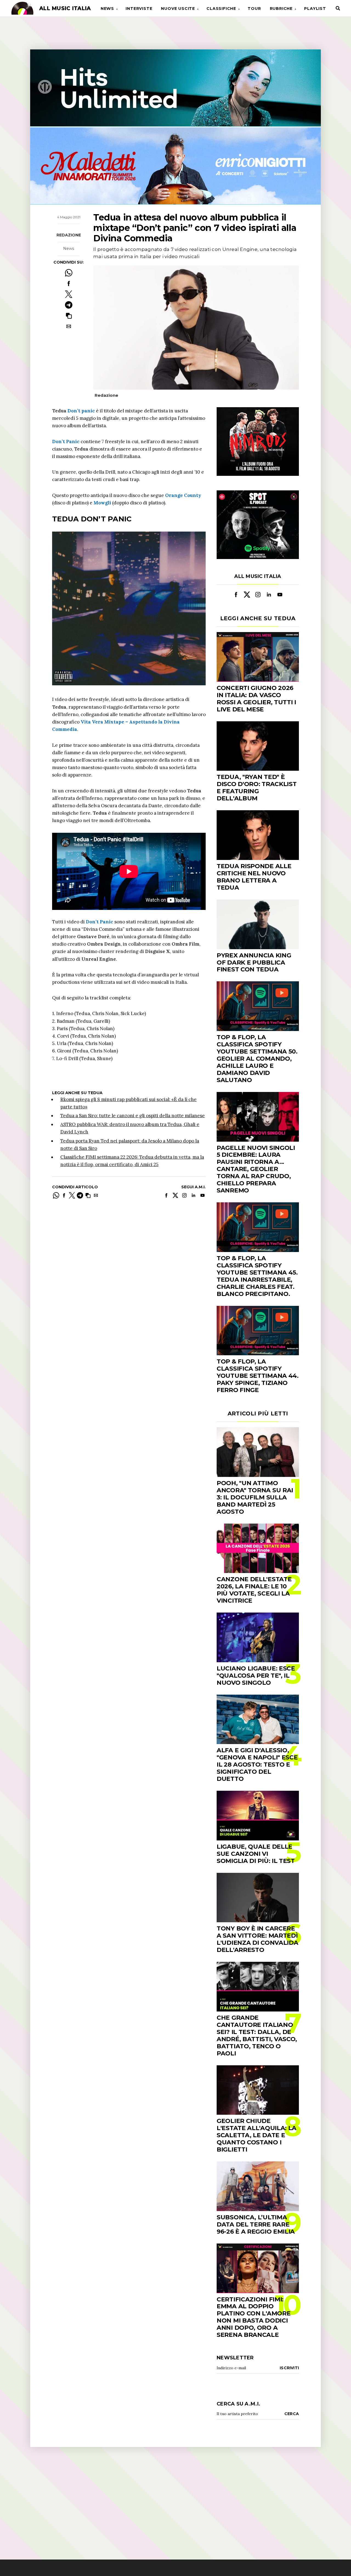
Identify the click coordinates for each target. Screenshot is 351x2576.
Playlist (315, 9)
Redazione (69, 235)
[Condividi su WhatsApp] (69, 273)
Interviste (139, 9)
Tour (254, 9)
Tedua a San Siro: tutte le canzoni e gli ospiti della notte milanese (133, 1116)
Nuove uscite (178, 9)
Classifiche (221, 9)
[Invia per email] (69, 326)
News (107, 9)
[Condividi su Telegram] (69, 305)
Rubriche (281, 9)
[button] (69, 316)
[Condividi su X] (69, 294)
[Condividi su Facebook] (69, 283)
